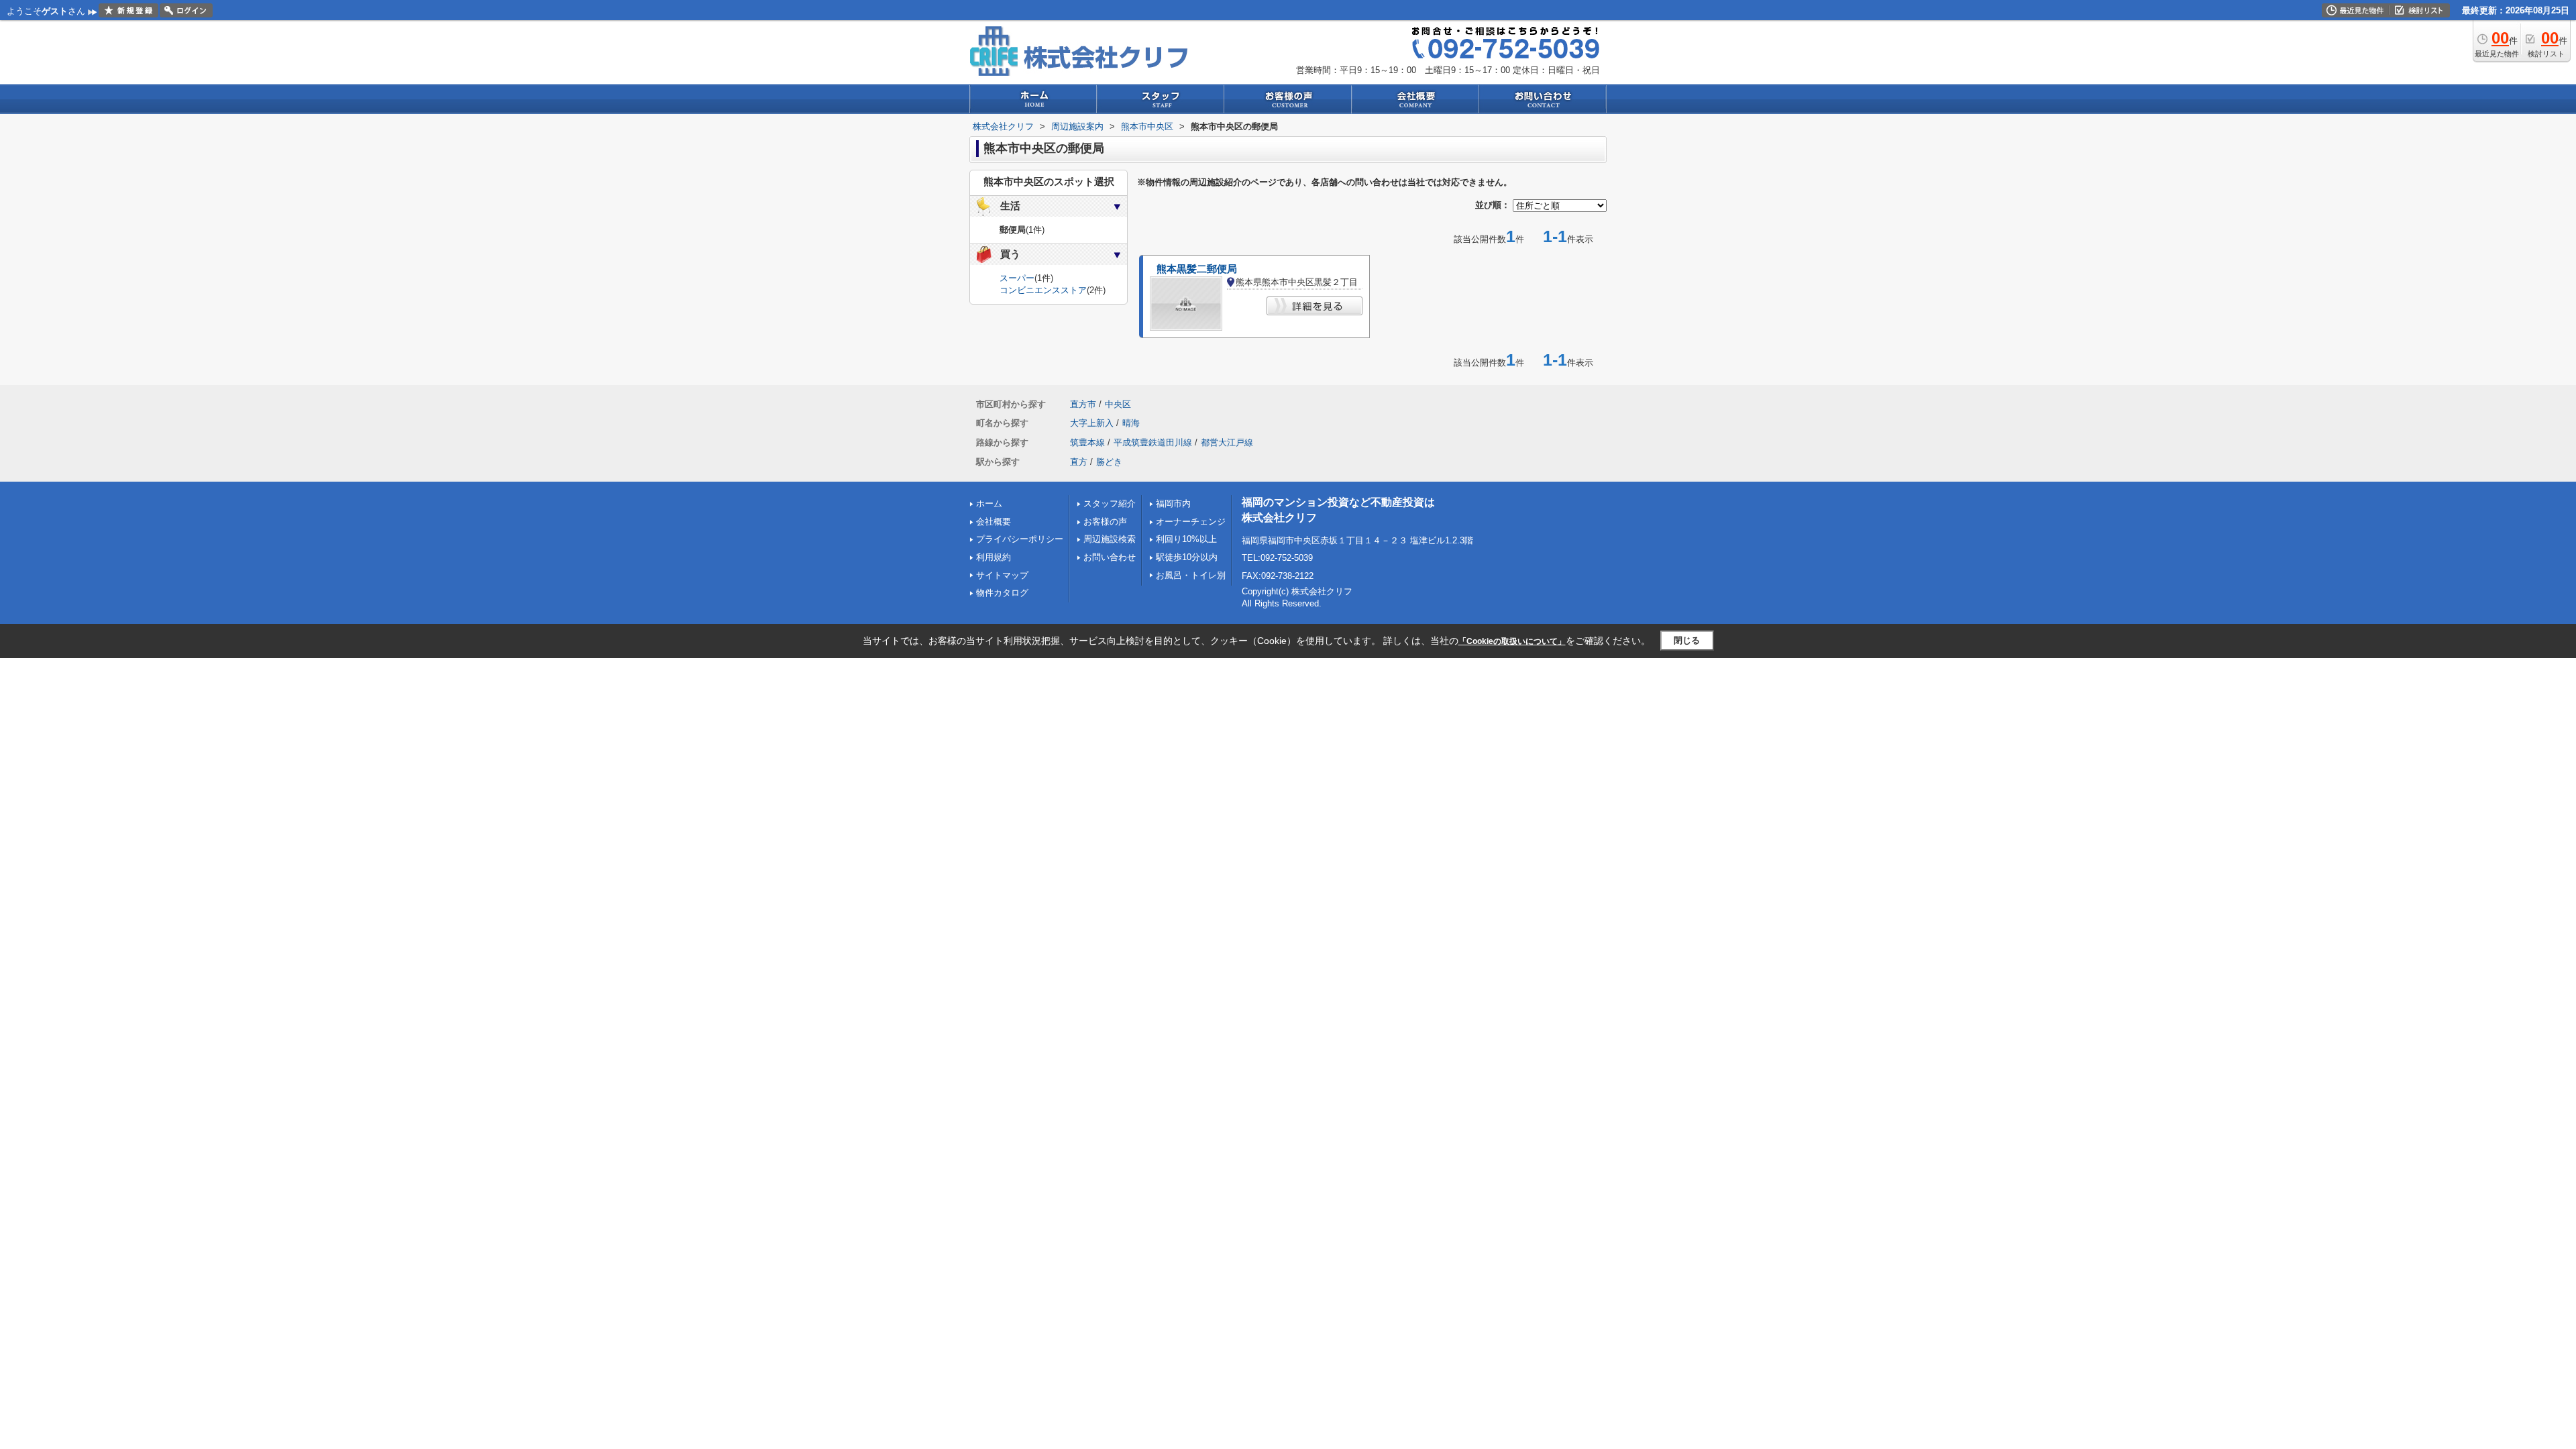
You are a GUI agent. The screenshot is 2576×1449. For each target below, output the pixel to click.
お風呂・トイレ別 (1191, 575)
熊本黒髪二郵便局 (1197, 269)
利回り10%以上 (1186, 539)
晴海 (1131, 423)
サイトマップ (1002, 575)
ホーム (989, 503)
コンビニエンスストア (1043, 290)
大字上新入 (1092, 423)
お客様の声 (1105, 522)
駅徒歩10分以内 (1187, 557)
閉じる (1687, 640)
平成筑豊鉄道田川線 (1153, 442)
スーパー (1017, 278)
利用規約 (994, 557)
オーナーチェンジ (1191, 522)
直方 (1079, 462)
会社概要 (994, 522)
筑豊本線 (1087, 442)
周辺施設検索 (1110, 539)
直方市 (1083, 404)
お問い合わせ (1110, 557)
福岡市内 (1173, 503)
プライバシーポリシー (1020, 539)
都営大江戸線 (1227, 442)
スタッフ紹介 (1110, 503)
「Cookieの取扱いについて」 (1512, 641)
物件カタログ (1002, 593)
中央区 (1118, 404)
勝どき (1109, 462)
